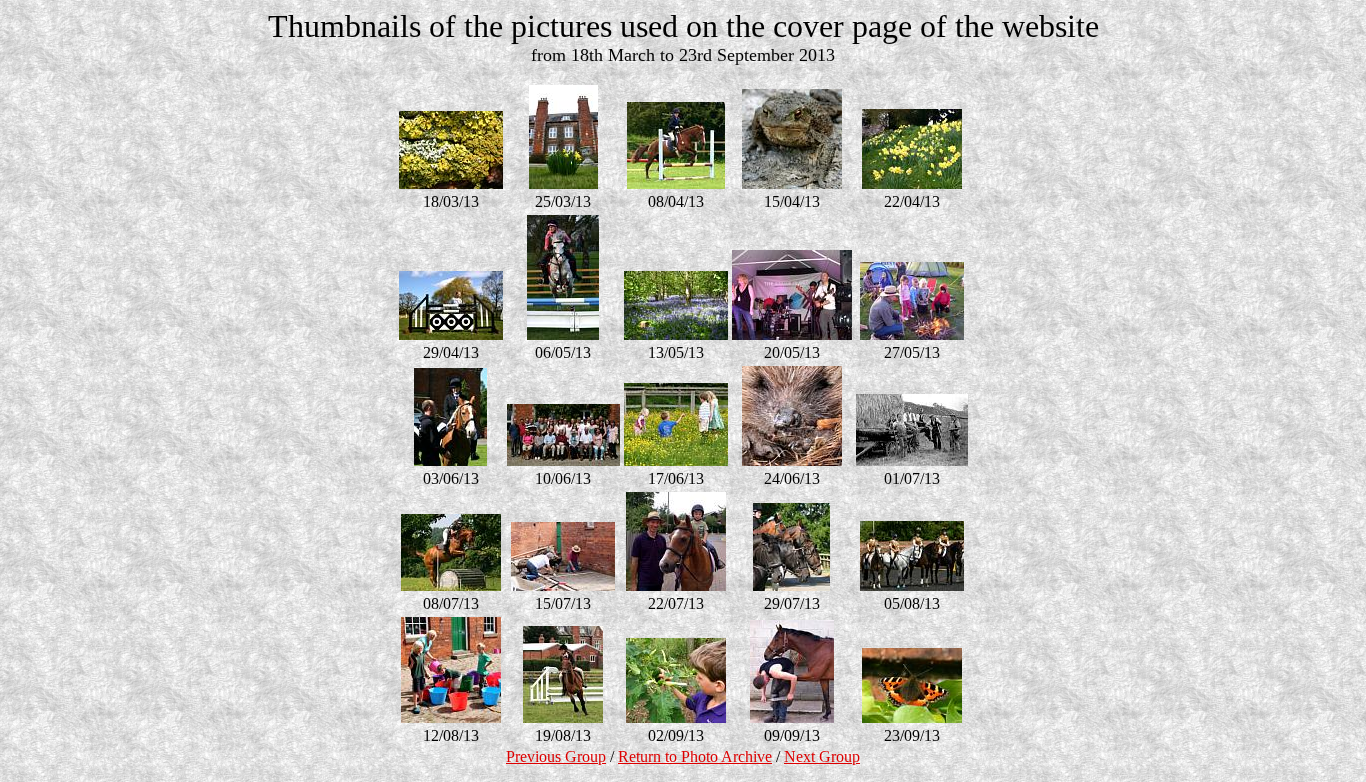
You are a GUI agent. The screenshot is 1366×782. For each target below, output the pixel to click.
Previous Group (556, 756)
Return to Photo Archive (695, 756)
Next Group (822, 756)
